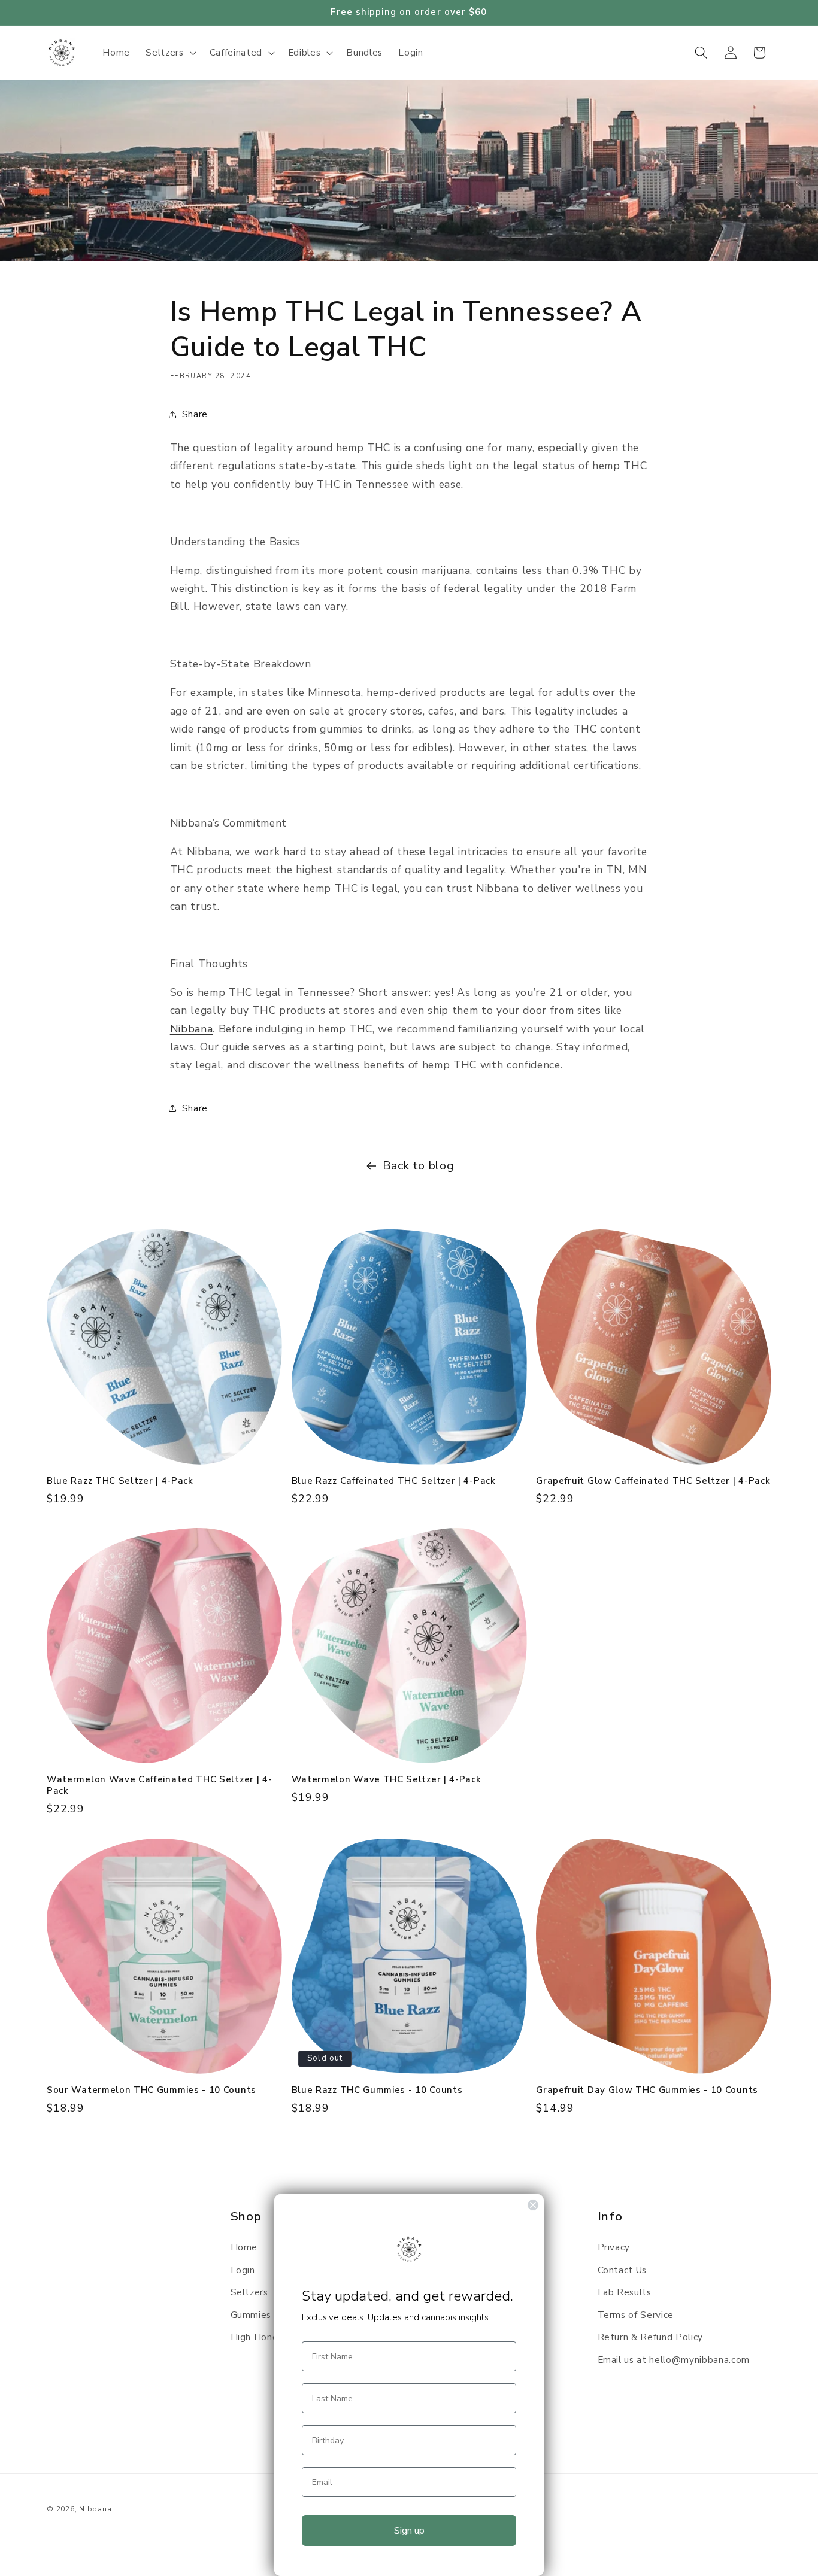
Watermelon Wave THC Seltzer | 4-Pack (387, 1780)
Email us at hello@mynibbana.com (674, 2360)
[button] (169, 53)
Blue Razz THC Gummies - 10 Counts (377, 2090)
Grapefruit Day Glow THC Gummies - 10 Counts (647, 2090)
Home (244, 2247)
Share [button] (195, 414)
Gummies (251, 2315)
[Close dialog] (533, 2205)
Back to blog (419, 1166)
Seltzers (249, 2292)
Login (243, 2270)
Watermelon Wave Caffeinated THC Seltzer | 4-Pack (159, 1785)
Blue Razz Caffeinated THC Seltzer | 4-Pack (394, 1481)
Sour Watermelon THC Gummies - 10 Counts (152, 2090)
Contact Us (622, 2270)
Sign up (409, 2531)
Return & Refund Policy (651, 2337)
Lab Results (625, 2292)
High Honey (257, 2337)
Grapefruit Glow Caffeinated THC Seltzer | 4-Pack (653, 1481)
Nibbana (95, 2509)
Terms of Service (636, 2315)
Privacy (614, 2247)
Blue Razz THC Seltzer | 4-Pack (120, 1481)
